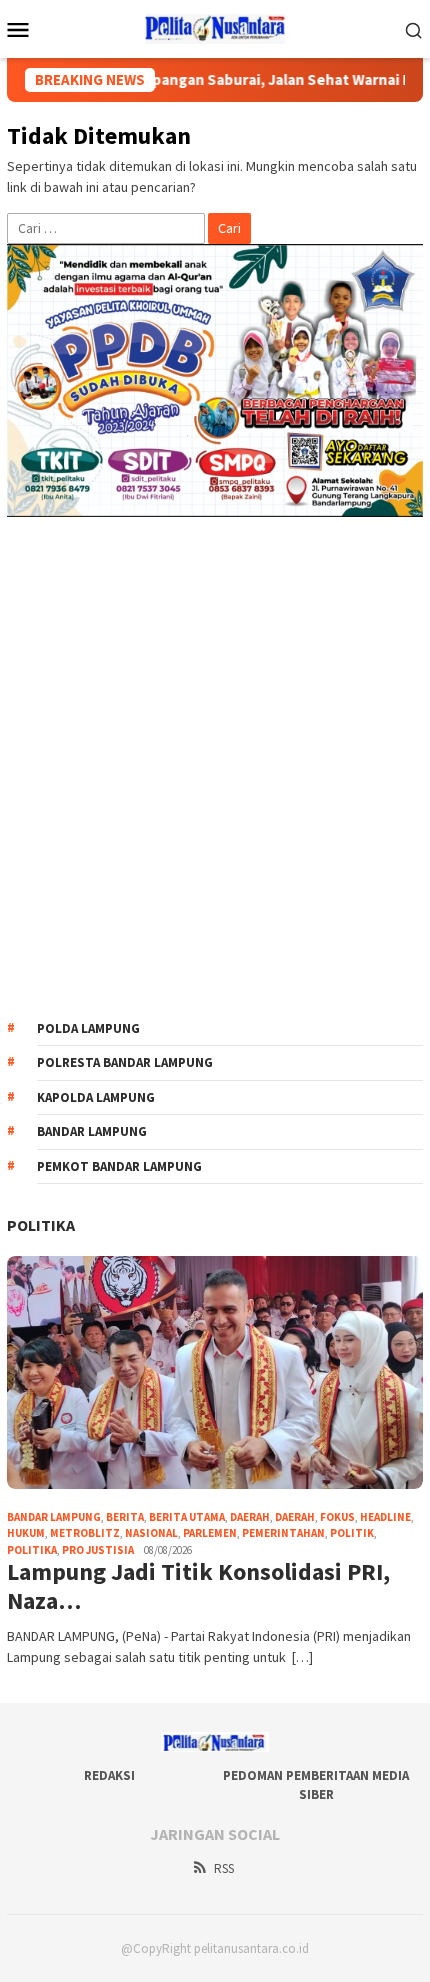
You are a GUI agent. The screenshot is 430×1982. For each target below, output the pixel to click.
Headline (385, 1517)
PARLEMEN (210, 1533)
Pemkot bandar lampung (119, 1166)
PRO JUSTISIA (98, 1550)
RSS (224, 1868)
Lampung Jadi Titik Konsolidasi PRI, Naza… (198, 1587)
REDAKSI (109, 1775)
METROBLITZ (85, 1533)
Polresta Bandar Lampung (125, 1062)
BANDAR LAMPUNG (54, 1517)
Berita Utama (187, 1517)
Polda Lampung (88, 1028)
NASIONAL (151, 1533)
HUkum (26, 1533)
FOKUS (337, 1517)
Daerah (250, 1517)
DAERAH (295, 1517)
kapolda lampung (96, 1097)
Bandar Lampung (92, 1131)
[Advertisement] (215, 768)
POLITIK (352, 1533)
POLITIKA (41, 1225)
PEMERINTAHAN (283, 1533)
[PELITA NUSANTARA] (215, 27)
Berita (125, 1517)
